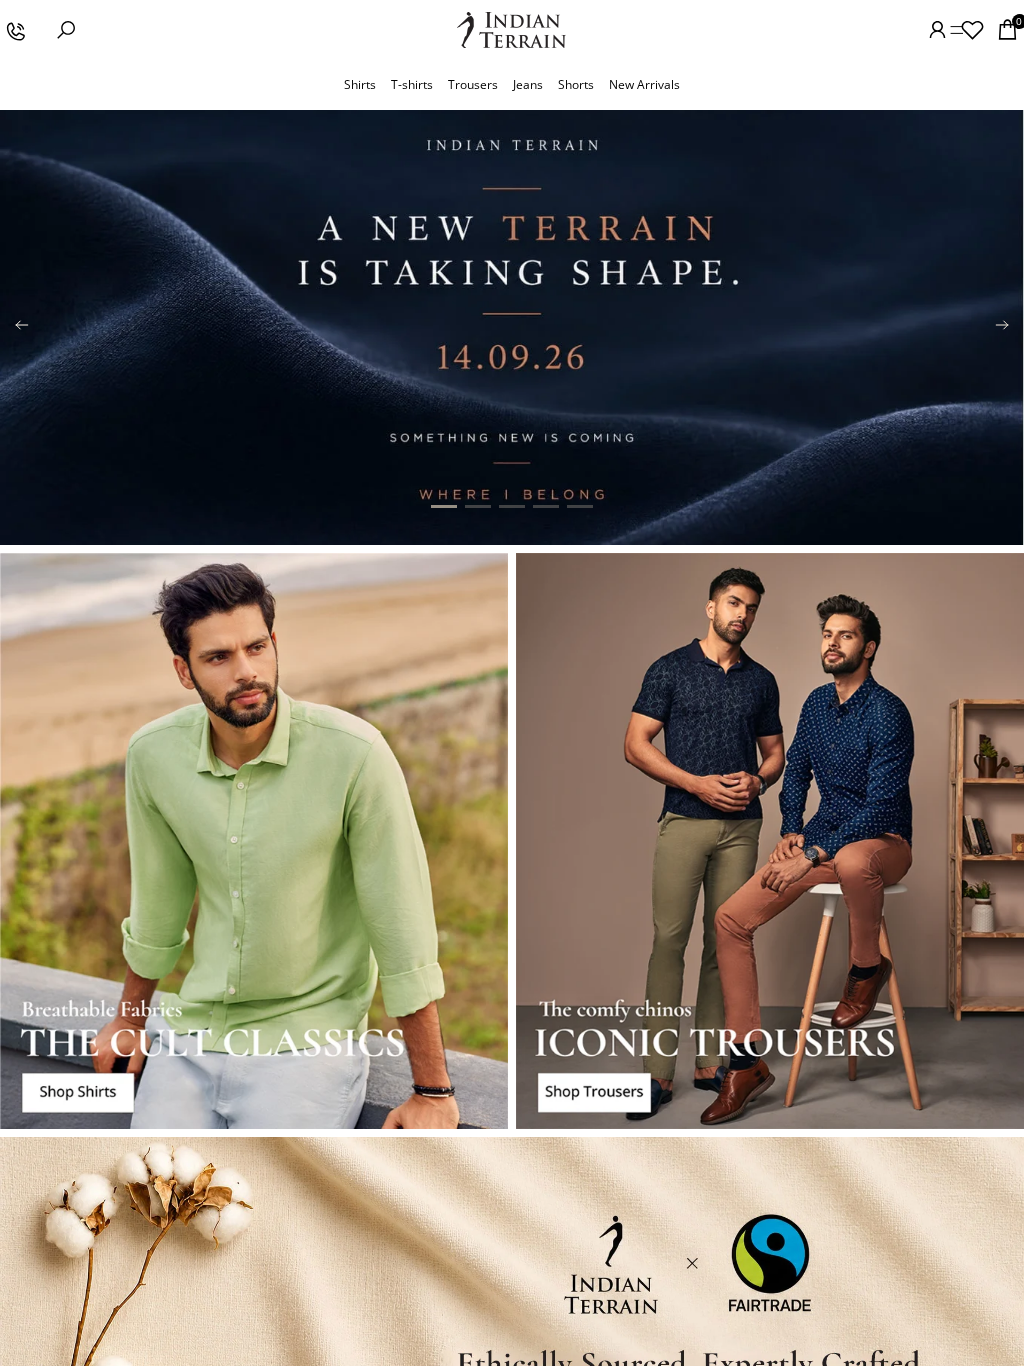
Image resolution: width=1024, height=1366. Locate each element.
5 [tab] (580, 507)
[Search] (66, 30)
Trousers (473, 84)
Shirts (360, 84)
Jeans (528, 84)
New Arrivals (644, 84)
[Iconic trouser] (770, 841)
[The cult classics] (254, 841)
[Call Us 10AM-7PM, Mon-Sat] (15, 30)
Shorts (576, 84)
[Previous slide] (22, 327)
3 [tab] (512, 507)
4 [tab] (546, 507)
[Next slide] (1002, 327)
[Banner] (512, 327)
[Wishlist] (972, 30)
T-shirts (412, 84)
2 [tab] (478, 507)
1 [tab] (444, 507)
